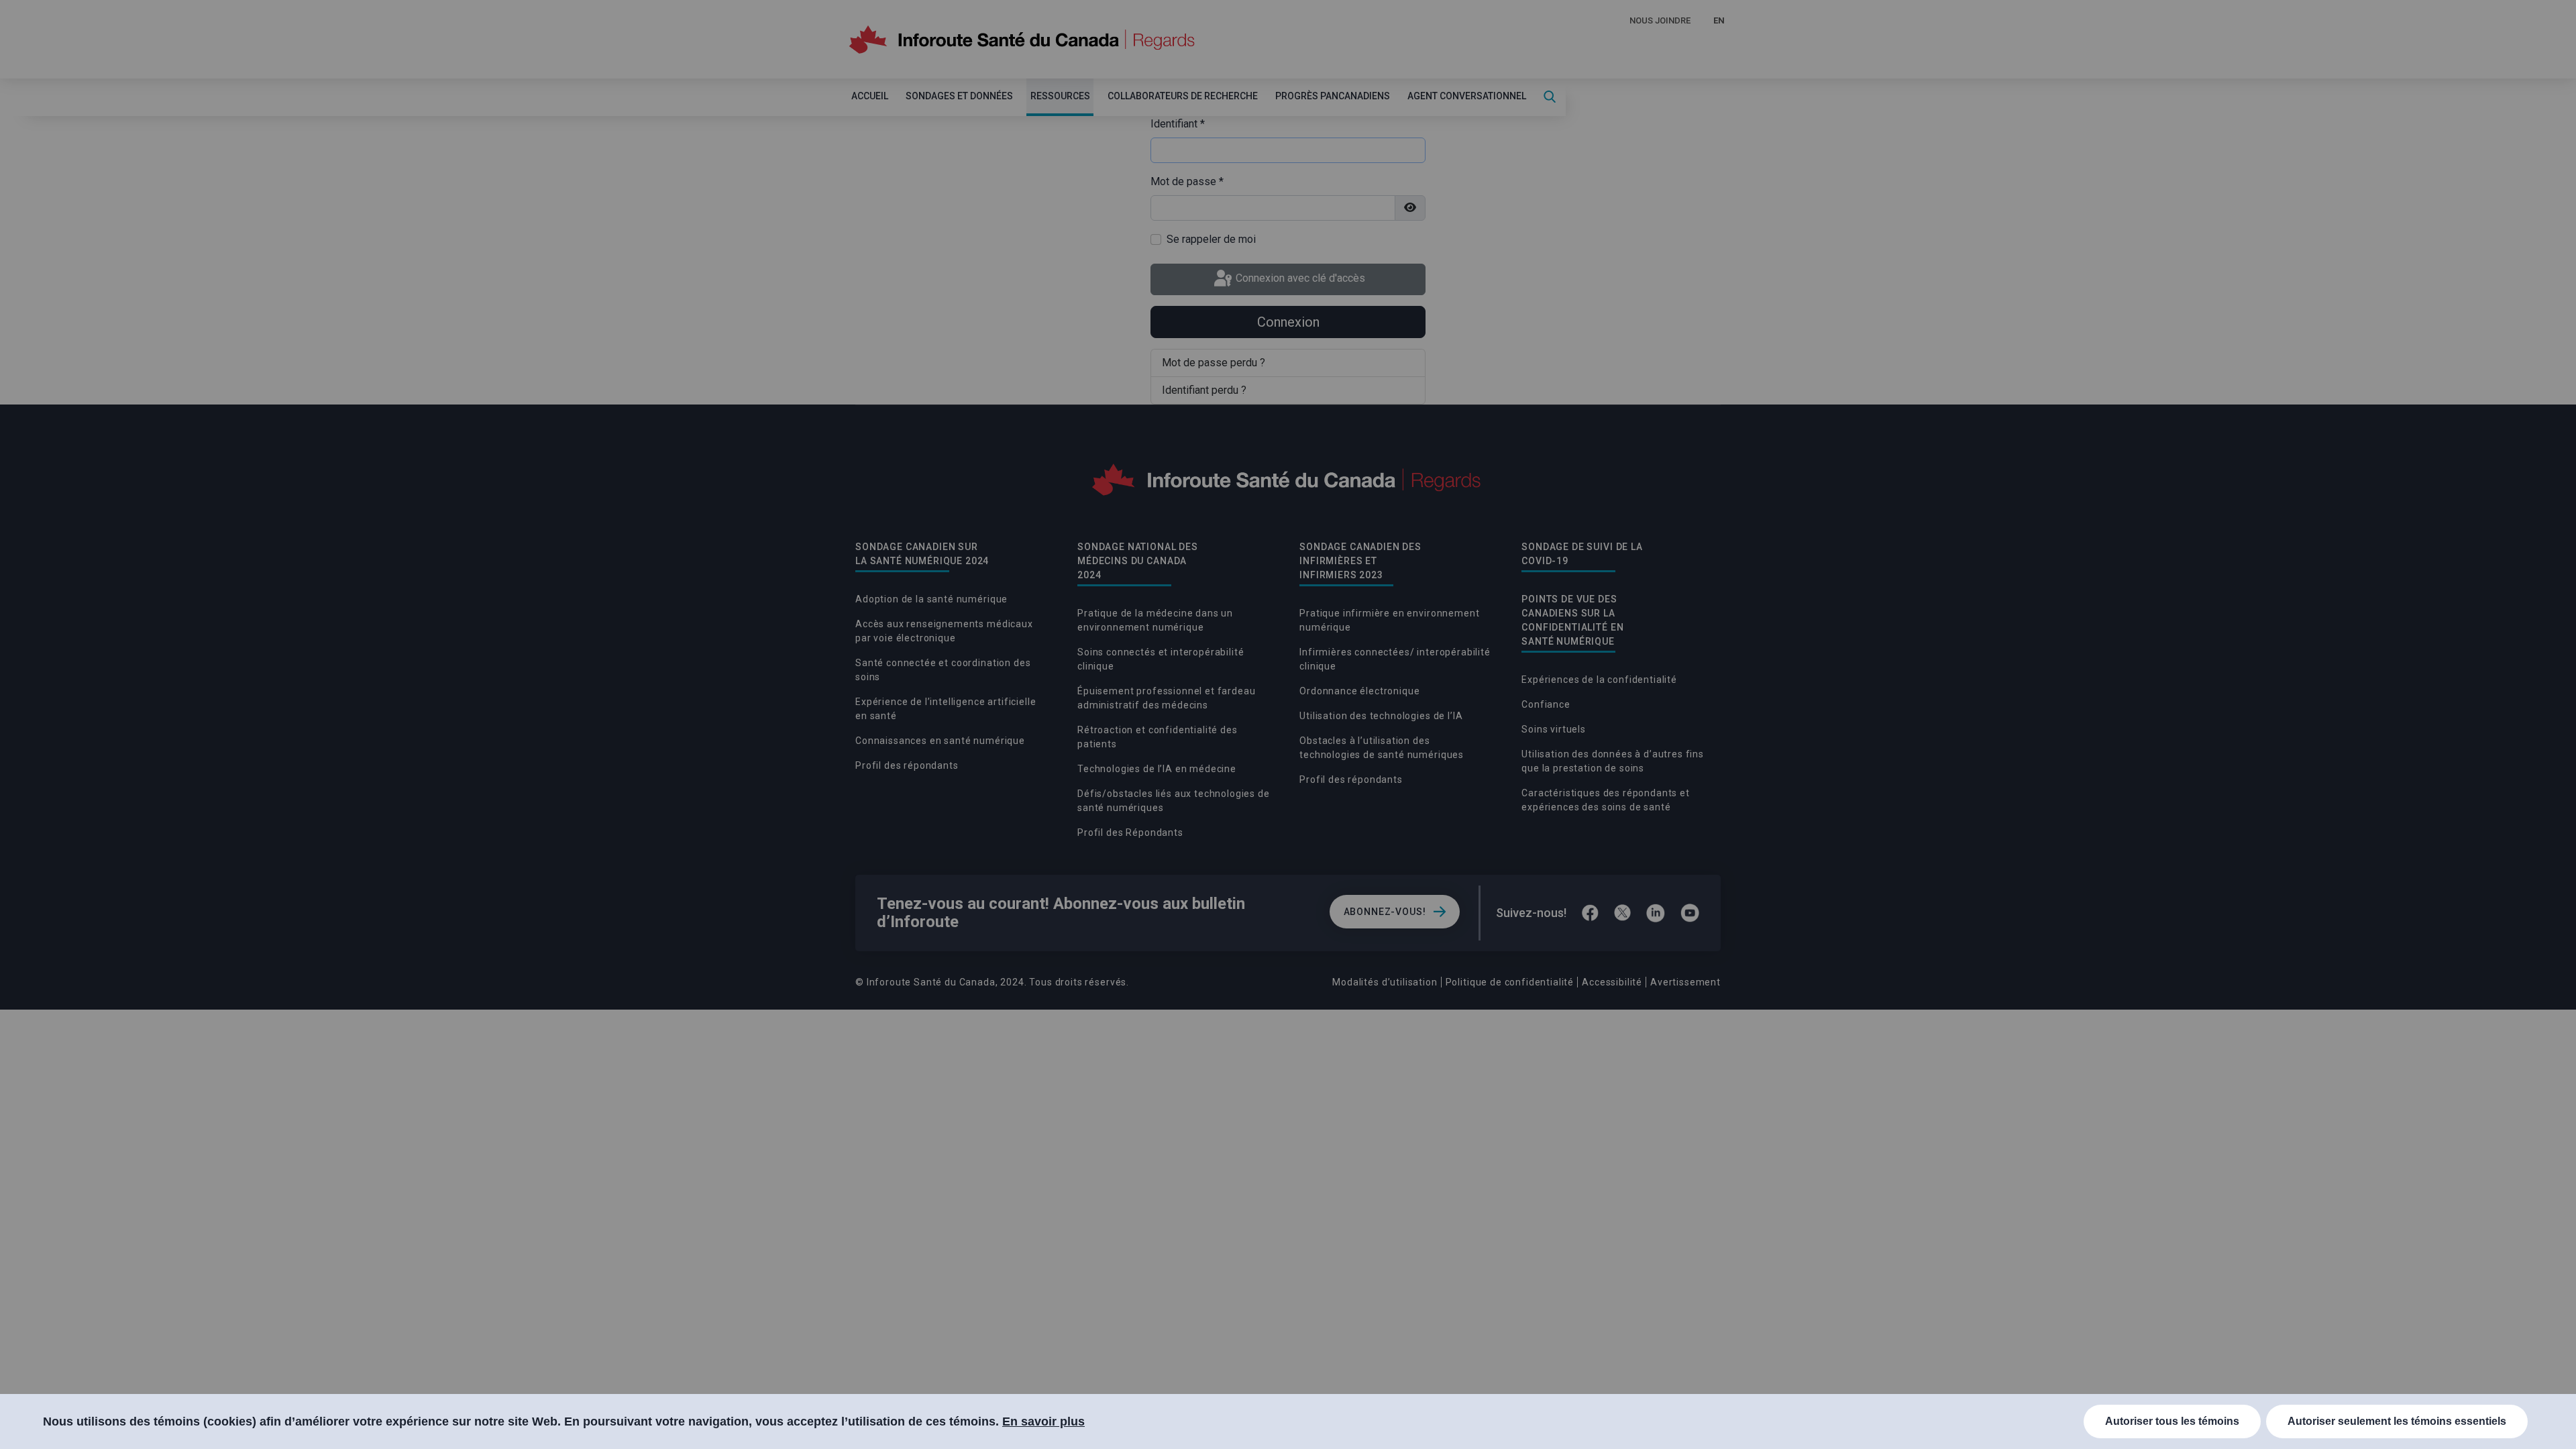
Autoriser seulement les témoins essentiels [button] (2397, 1421)
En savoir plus (1043, 1421)
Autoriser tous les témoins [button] (2172, 1421)
